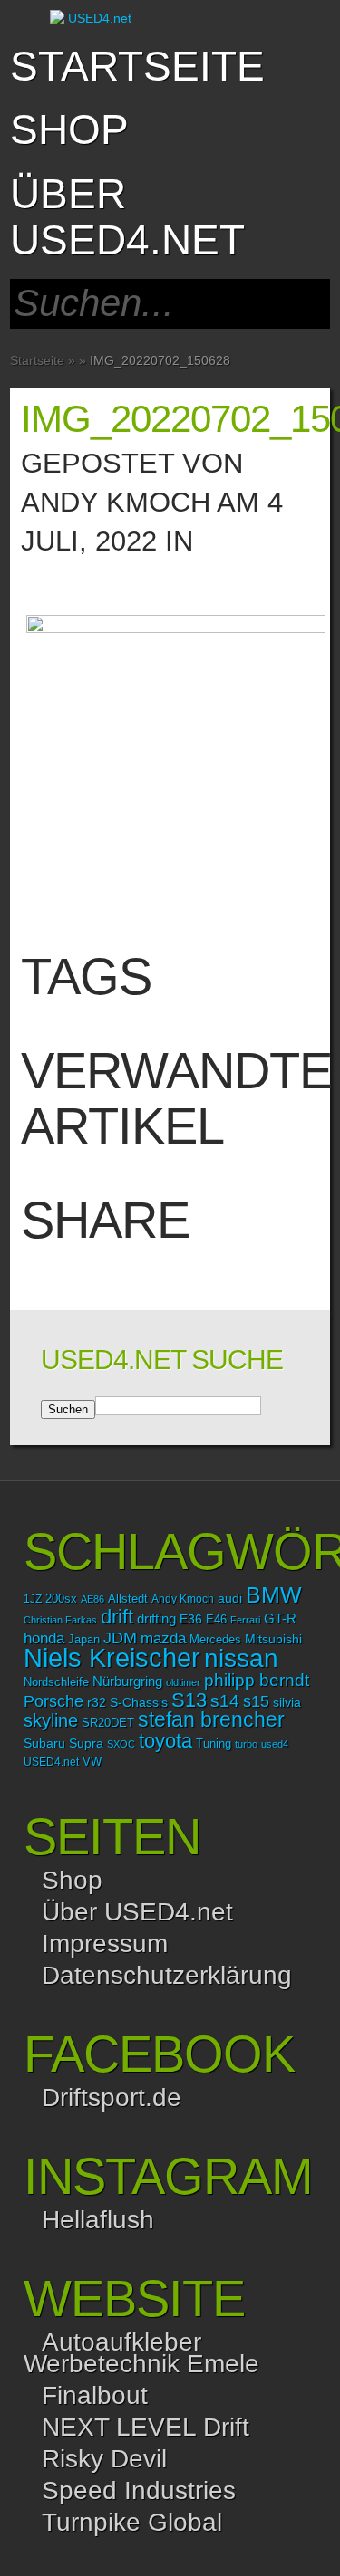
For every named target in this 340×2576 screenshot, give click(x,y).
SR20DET (108, 1723)
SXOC (121, 1744)
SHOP (69, 129)
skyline (51, 1720)
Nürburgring (127, 1681)
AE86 (92, 1599)
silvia (287, 1702)
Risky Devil (104, 2459)
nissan (241, 1658)
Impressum (105, 1944)
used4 (275, 1744)
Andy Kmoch (116, 502)
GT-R (280, 1619)
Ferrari (245, 1620)
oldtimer (183, 1682)
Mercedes (215, 1640)
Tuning (214, 1744)
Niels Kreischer (112, 1657)
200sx (61, 1599)
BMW (274, 1595)
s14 (225, 1701)
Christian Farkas (60, 1620)
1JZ (33, 1599)
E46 (216, 1620)
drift (117, 1617)
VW (92, 1762)
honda (44, 1638)
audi (230, 1599)
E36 (191, 1619)
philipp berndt (257, 1680)
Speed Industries (139, 2490)
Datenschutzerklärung (167, 1975)
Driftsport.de (112, 2097)
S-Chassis (139, 1703)
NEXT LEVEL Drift (146, 2427)
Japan (84, 1639)
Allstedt (128, 1599)
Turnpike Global (132, 2522)
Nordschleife (56, 1682)
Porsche (53, 1701)
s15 (256, 1701)
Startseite (137, 66)
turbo (246, 1744)
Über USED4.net (127, 217)
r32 (97, 1702)
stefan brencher (211, 1719)
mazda (163, 1638)
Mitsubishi (273, 1639)
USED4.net (51, 1762)
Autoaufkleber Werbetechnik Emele (141, 2353)
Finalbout (95, 2395)
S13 (189, 1700)
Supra (86, 1743)
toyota (165, 1741)
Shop (72, 1880)
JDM (120, 1638)
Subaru (44, 1743)
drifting (156, 1618)
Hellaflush (98, 2220)
